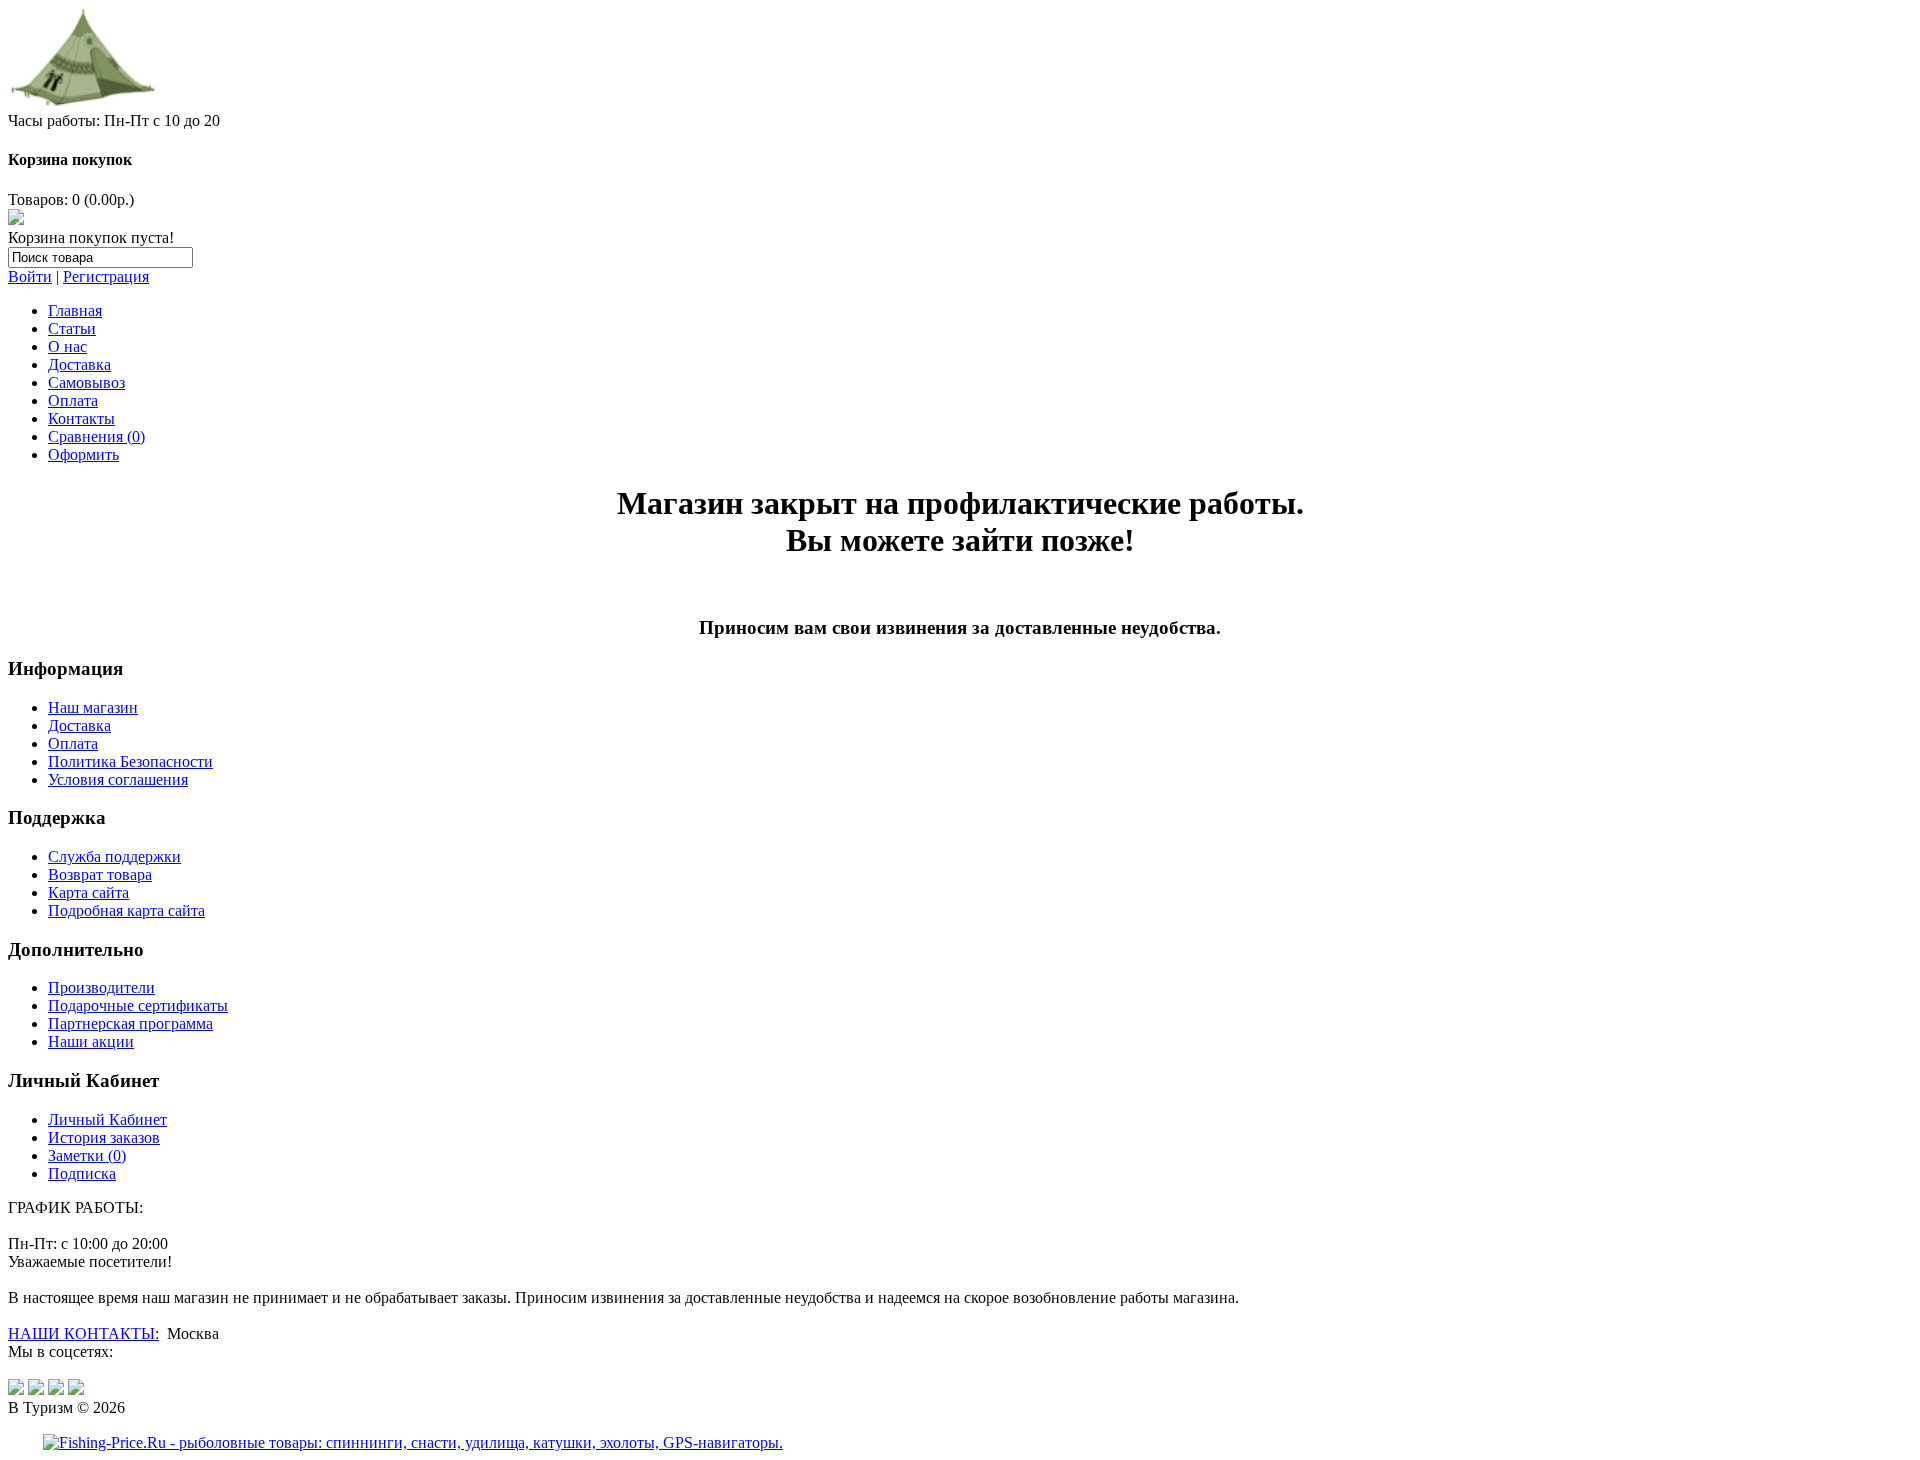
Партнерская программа (130, 1023)
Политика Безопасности (130, 761)
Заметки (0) (87, 1155)
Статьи (72, 328)
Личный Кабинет (107, 1119)
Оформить (83, 454)
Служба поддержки (114, 856)
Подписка (82, 1173)
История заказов (104, 1137)
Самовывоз (86, 382)
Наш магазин (93, 707)
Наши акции (91, 1041)
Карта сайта (88, 892)
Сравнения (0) (96, 436)
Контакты (81, 418)
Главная (75, 310)
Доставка (79, 364)
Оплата (73, 400)
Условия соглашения (118, 779)
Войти (30, 276)
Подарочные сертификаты (138, 1005)
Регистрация (106, 276)
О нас (67, 346)
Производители (101, 987)
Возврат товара (100, 874)
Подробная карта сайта (126, 910)
